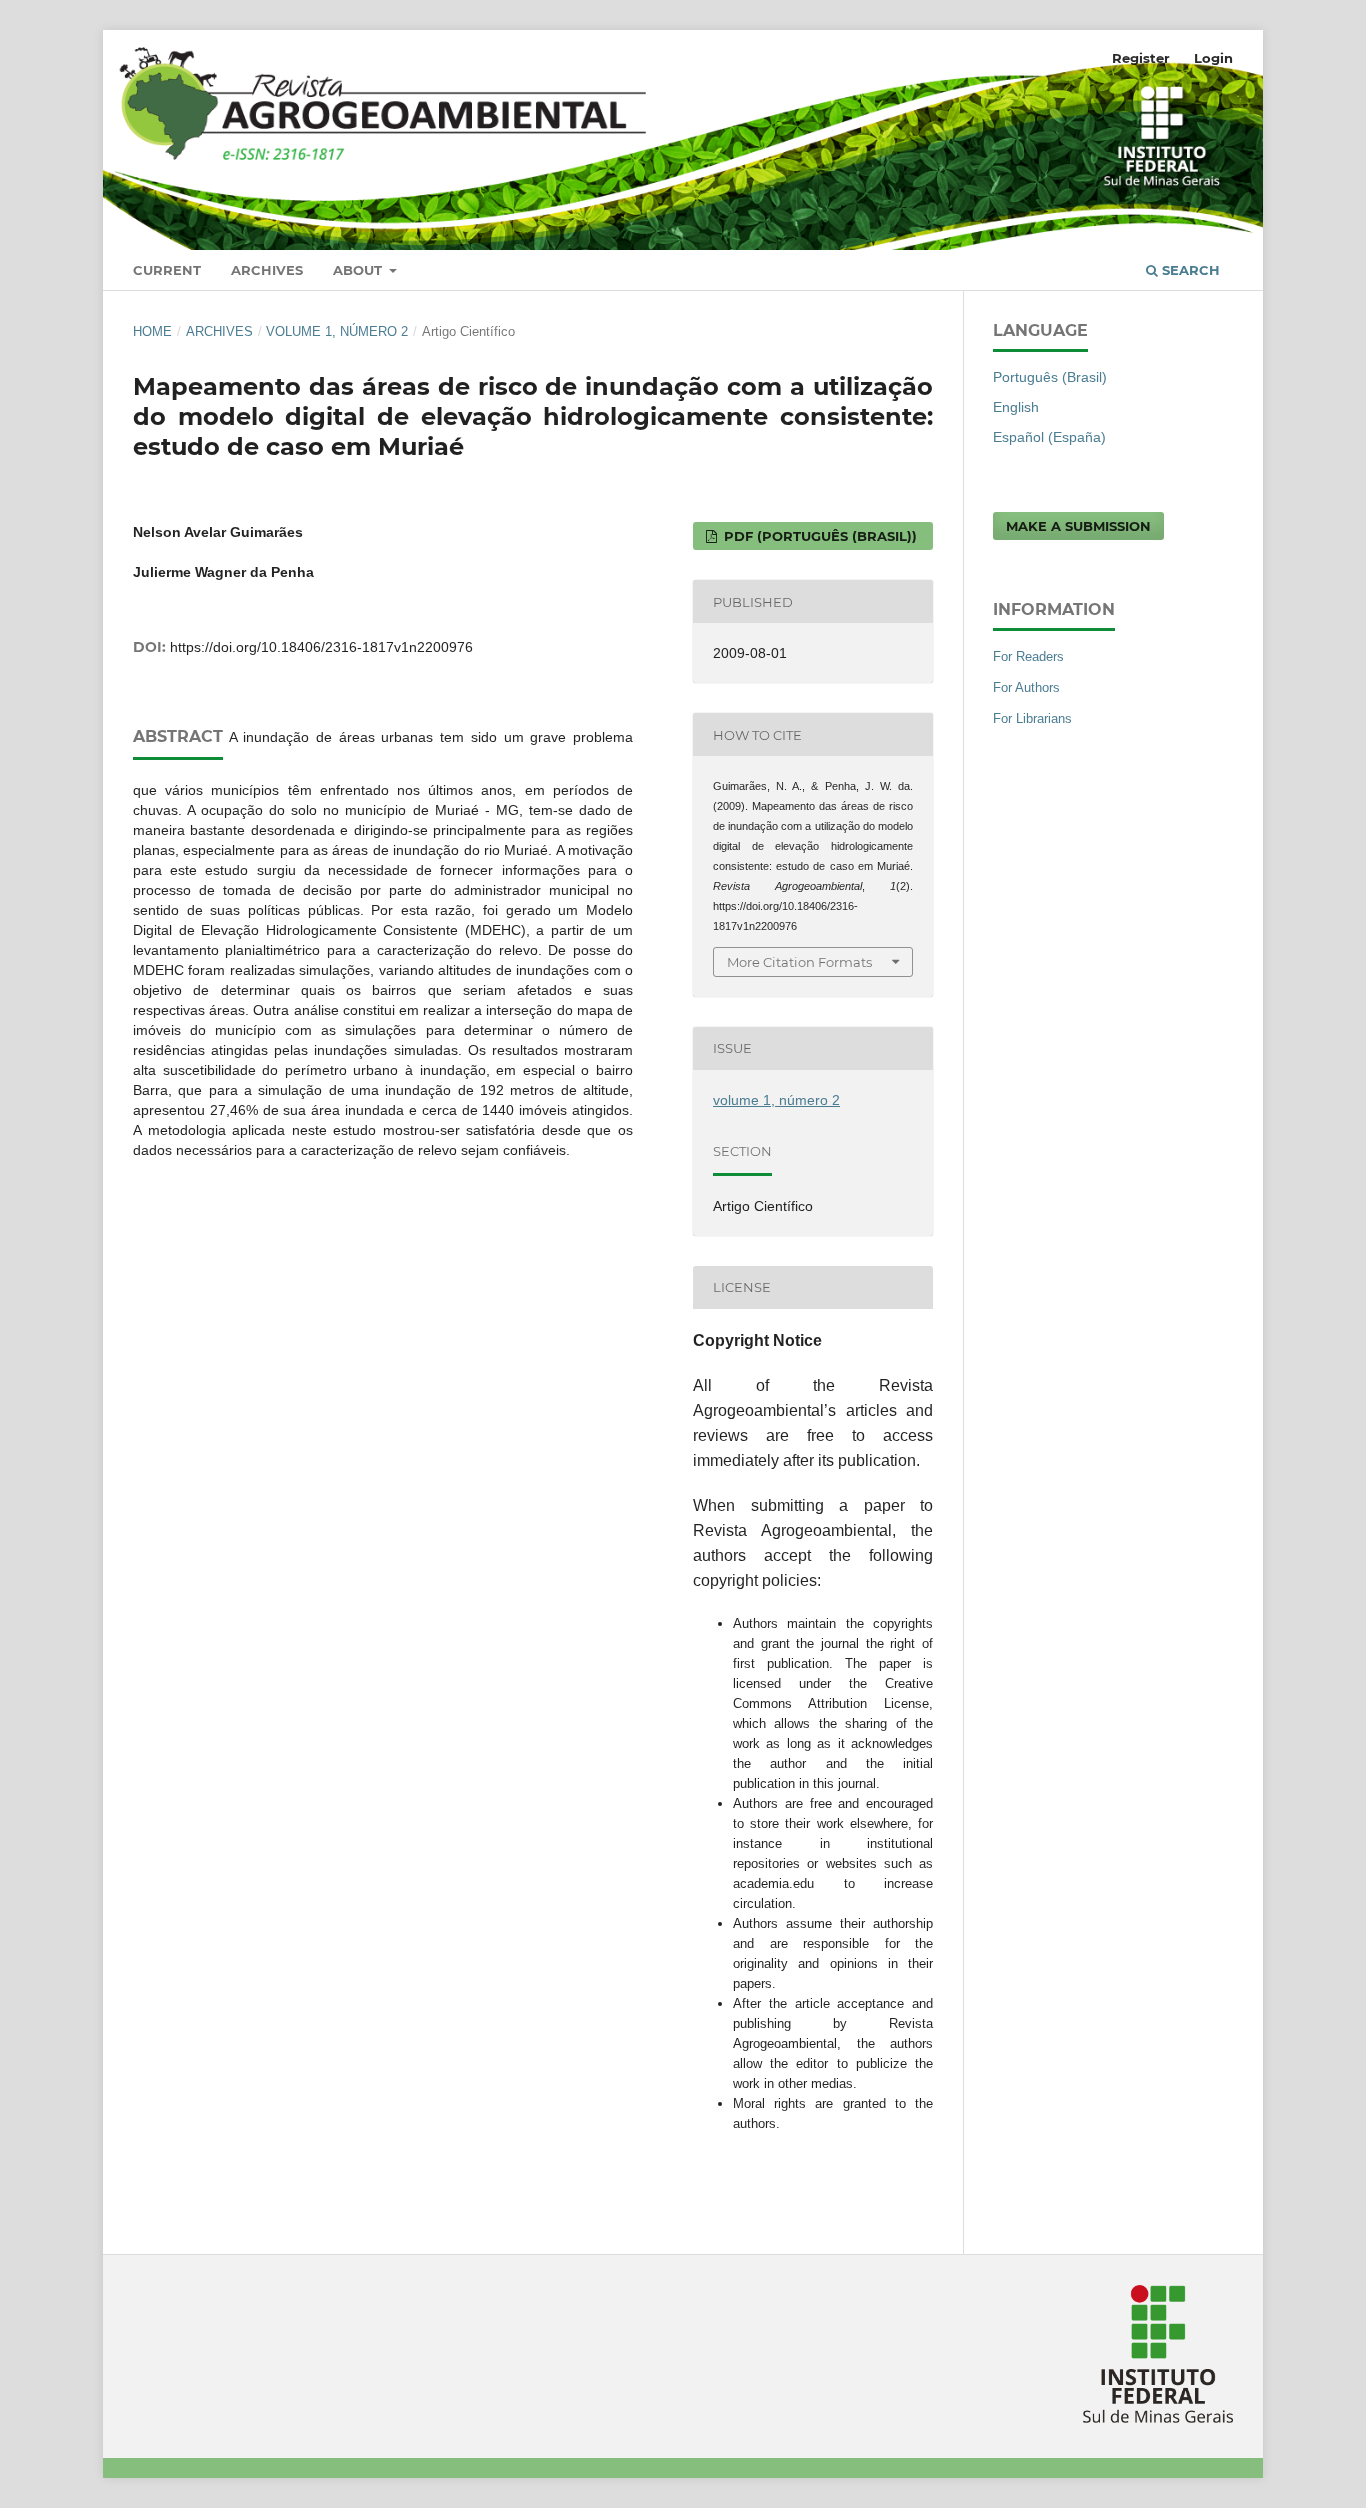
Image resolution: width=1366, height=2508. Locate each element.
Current (167, 270)
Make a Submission (1078, 526)
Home (152, 331)
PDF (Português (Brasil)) (818, 536)
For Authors (1026, 687)
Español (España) (1049, 437)
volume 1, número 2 (337, 331)
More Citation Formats (799, 962)
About (359, 270)
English (1016, 407)
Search (1189, 270)
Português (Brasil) (1050, 377)
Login (1213, 58)
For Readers (1028, 656)
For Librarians (1032, 718)
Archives (267, 270)
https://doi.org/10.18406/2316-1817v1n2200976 (321, 647)
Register (1141, 58)
